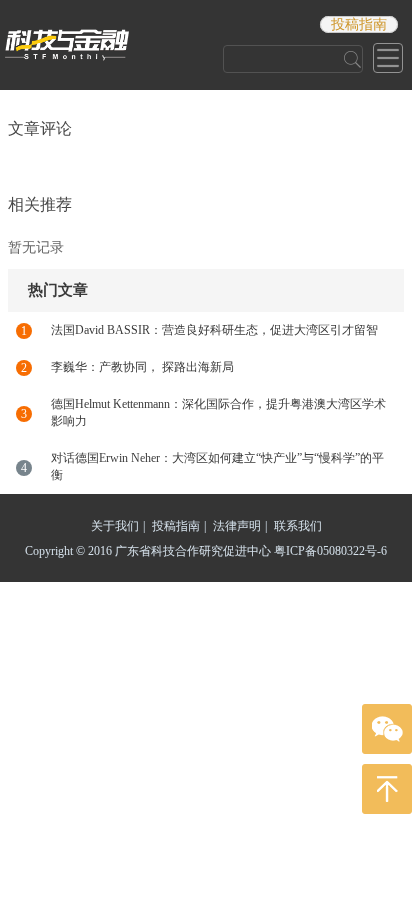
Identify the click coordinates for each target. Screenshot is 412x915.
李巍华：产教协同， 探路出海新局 (142, 367)
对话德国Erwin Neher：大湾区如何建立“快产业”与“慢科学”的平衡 (217, 466)
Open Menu (388, 58)
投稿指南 (359, 24)
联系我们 (298, 526)
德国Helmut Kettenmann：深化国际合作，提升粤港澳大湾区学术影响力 (218, 412)
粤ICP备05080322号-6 (330, 551)
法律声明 (240, 526)
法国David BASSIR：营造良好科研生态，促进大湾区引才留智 (214, 330)
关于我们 (118, 526)
